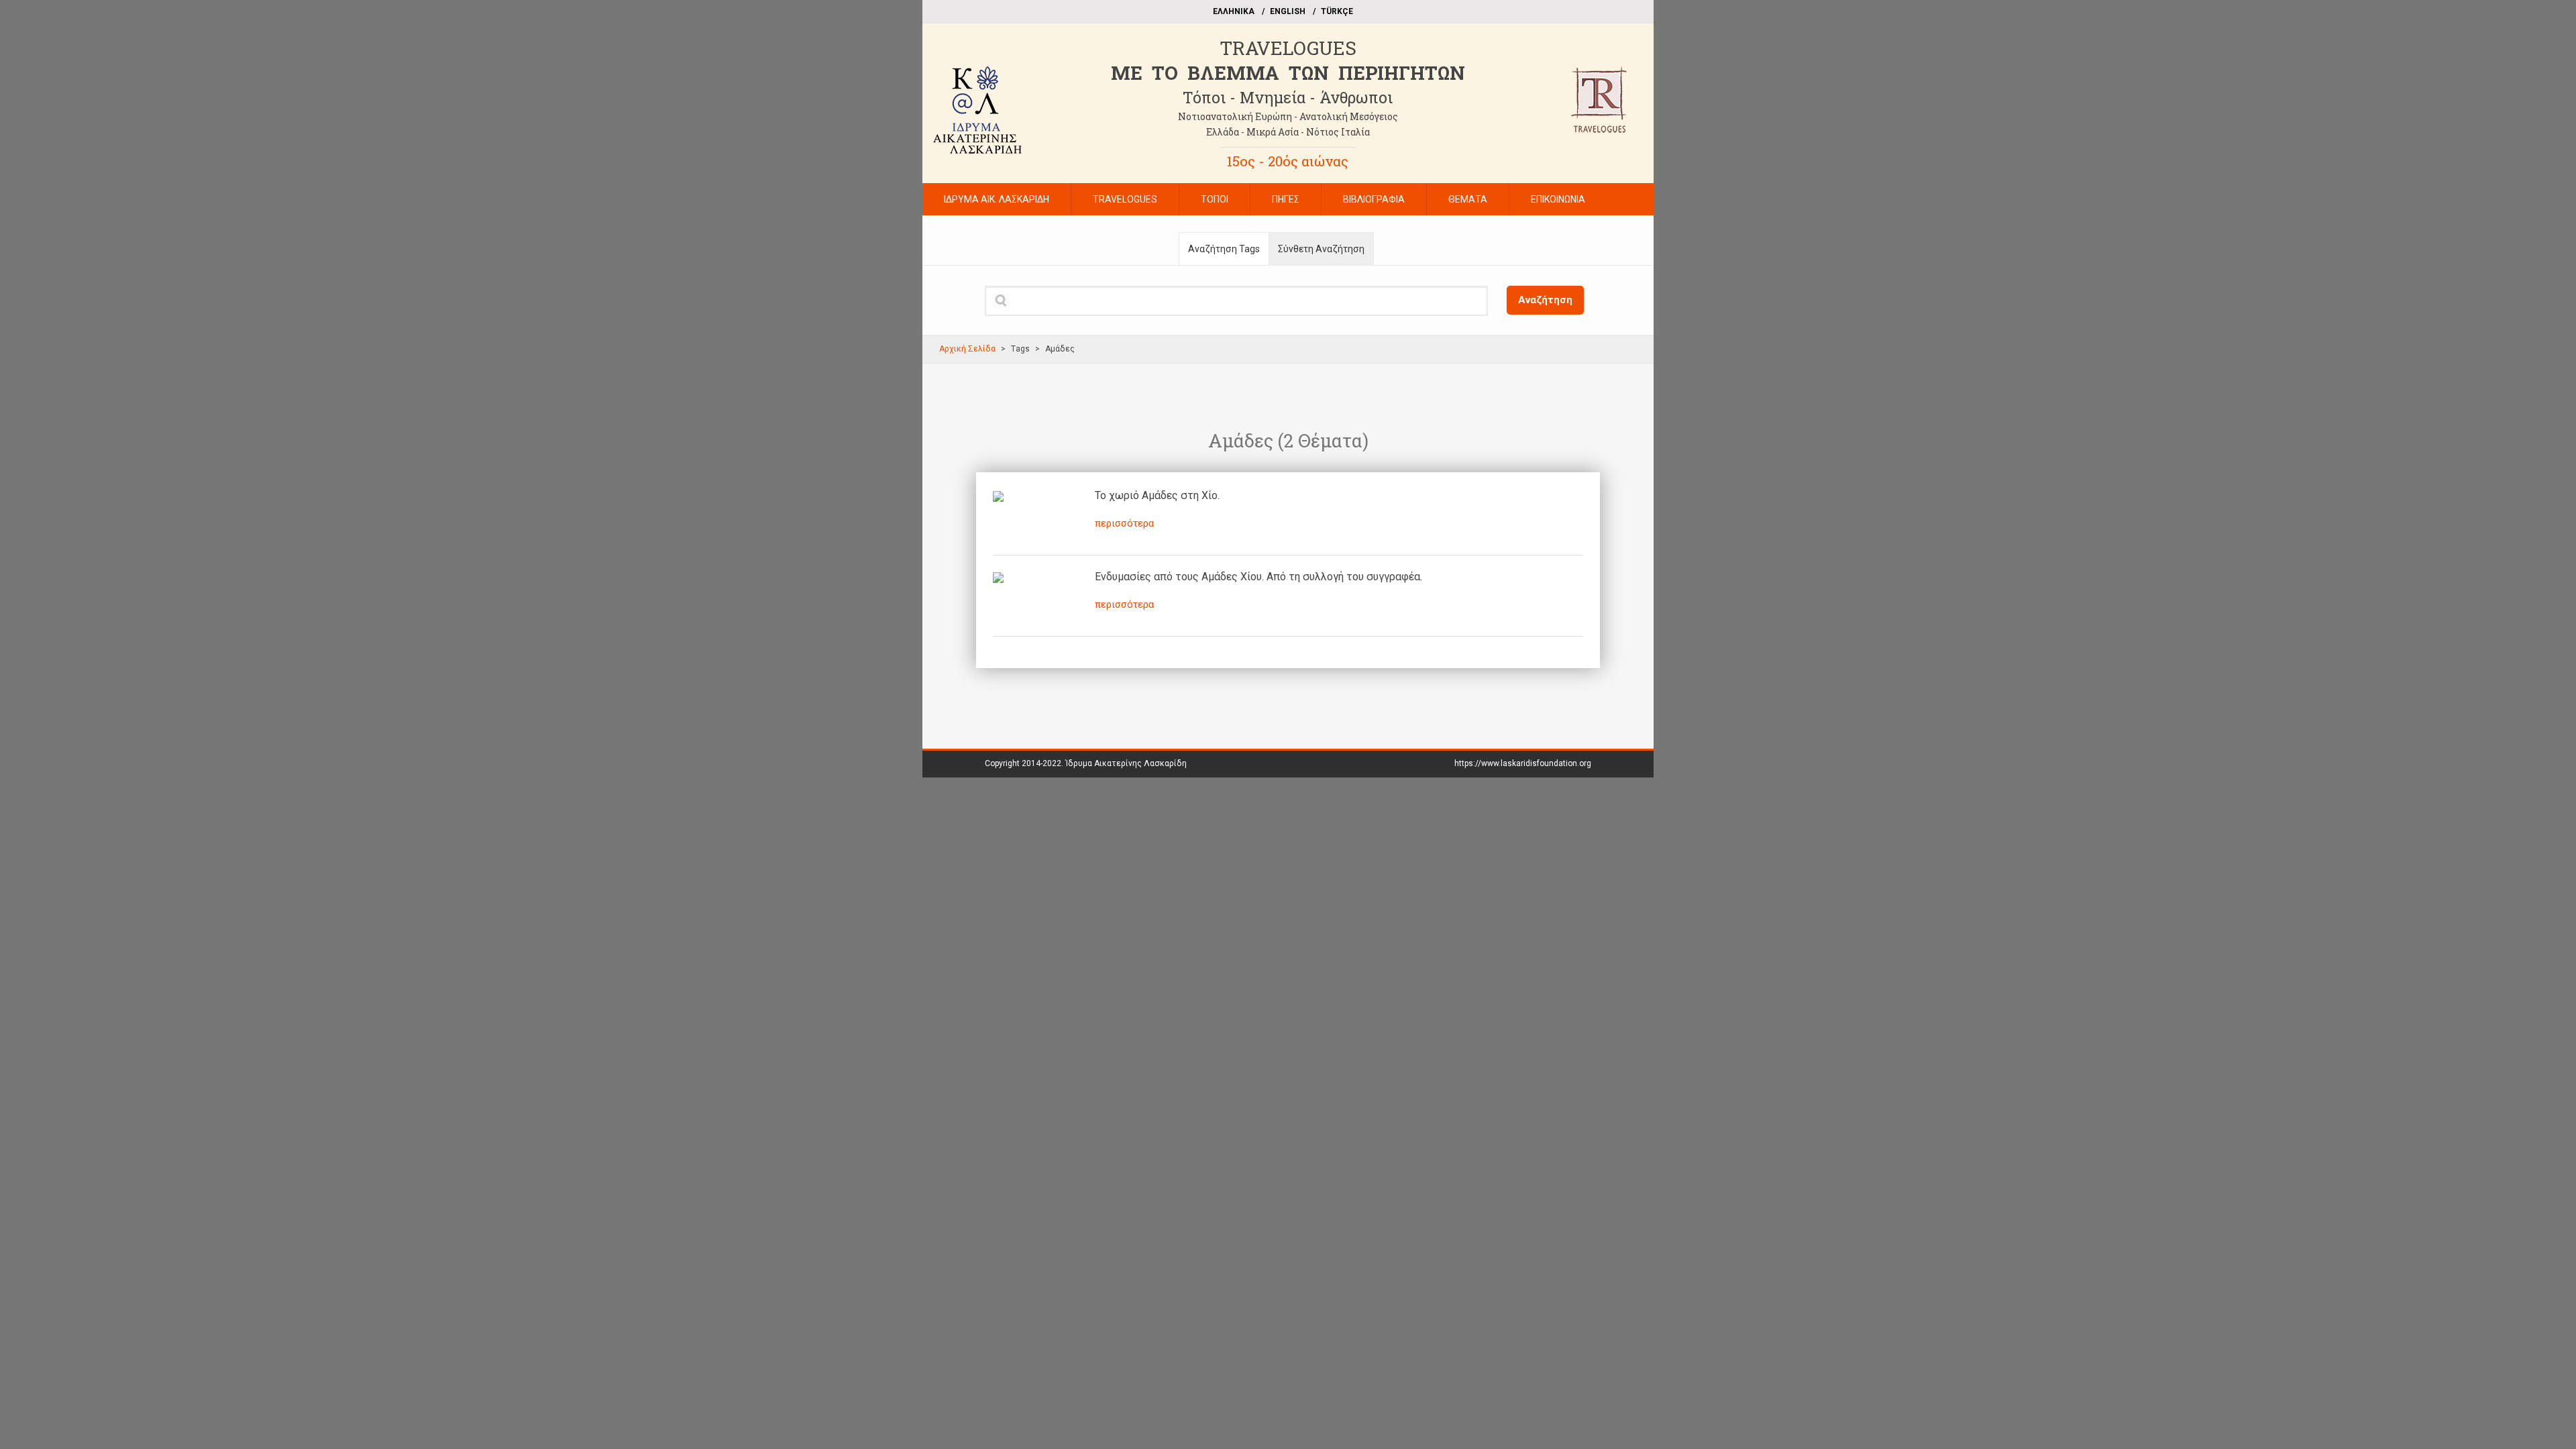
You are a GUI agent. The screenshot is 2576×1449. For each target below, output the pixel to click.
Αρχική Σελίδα (967, 349)
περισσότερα (1124, 523)
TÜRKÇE (1337, 11)
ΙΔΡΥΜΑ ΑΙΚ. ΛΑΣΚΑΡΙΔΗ (997, 199)
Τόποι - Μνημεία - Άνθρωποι (1288, 97)
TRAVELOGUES (1288, 48)
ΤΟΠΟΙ (1215, 199)
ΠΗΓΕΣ (1286, 199)
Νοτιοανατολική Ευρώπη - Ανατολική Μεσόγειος (1288, 116)
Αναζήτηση (1545, 300)
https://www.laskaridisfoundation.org (1523, 763)
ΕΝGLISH (1288, 11)
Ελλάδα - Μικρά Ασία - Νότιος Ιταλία (1288, 132)
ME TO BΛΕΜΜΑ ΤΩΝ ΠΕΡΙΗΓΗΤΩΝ (1288, 73)
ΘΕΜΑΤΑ (1468, 199)
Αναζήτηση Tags (1224, 249)
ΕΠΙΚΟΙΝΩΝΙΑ (1558, 199)
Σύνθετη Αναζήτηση (1321, 249)
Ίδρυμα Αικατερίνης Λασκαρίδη (1126, 763)
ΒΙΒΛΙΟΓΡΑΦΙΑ (1374, 199)
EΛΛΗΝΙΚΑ (1234, 11)
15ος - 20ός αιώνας (1288, 161)
